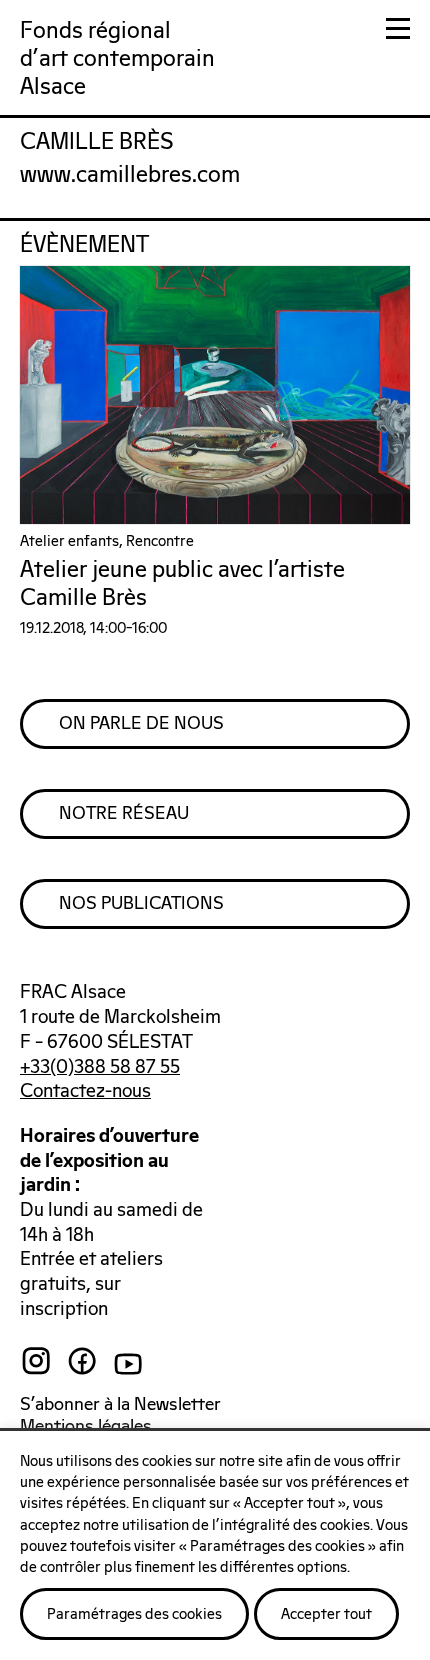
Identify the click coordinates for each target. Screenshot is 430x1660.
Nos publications (141, 904)
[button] (398, 32)
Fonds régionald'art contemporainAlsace (117, 59)
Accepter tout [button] (326, 1614)
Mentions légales (86, 1427)
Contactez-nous (85, 1091)
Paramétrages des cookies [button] (134, 1614)
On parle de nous (141, 724)
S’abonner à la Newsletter (120, 1405)
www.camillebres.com (130, 175)
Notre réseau (124, 814)
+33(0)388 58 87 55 (100, 1067)
